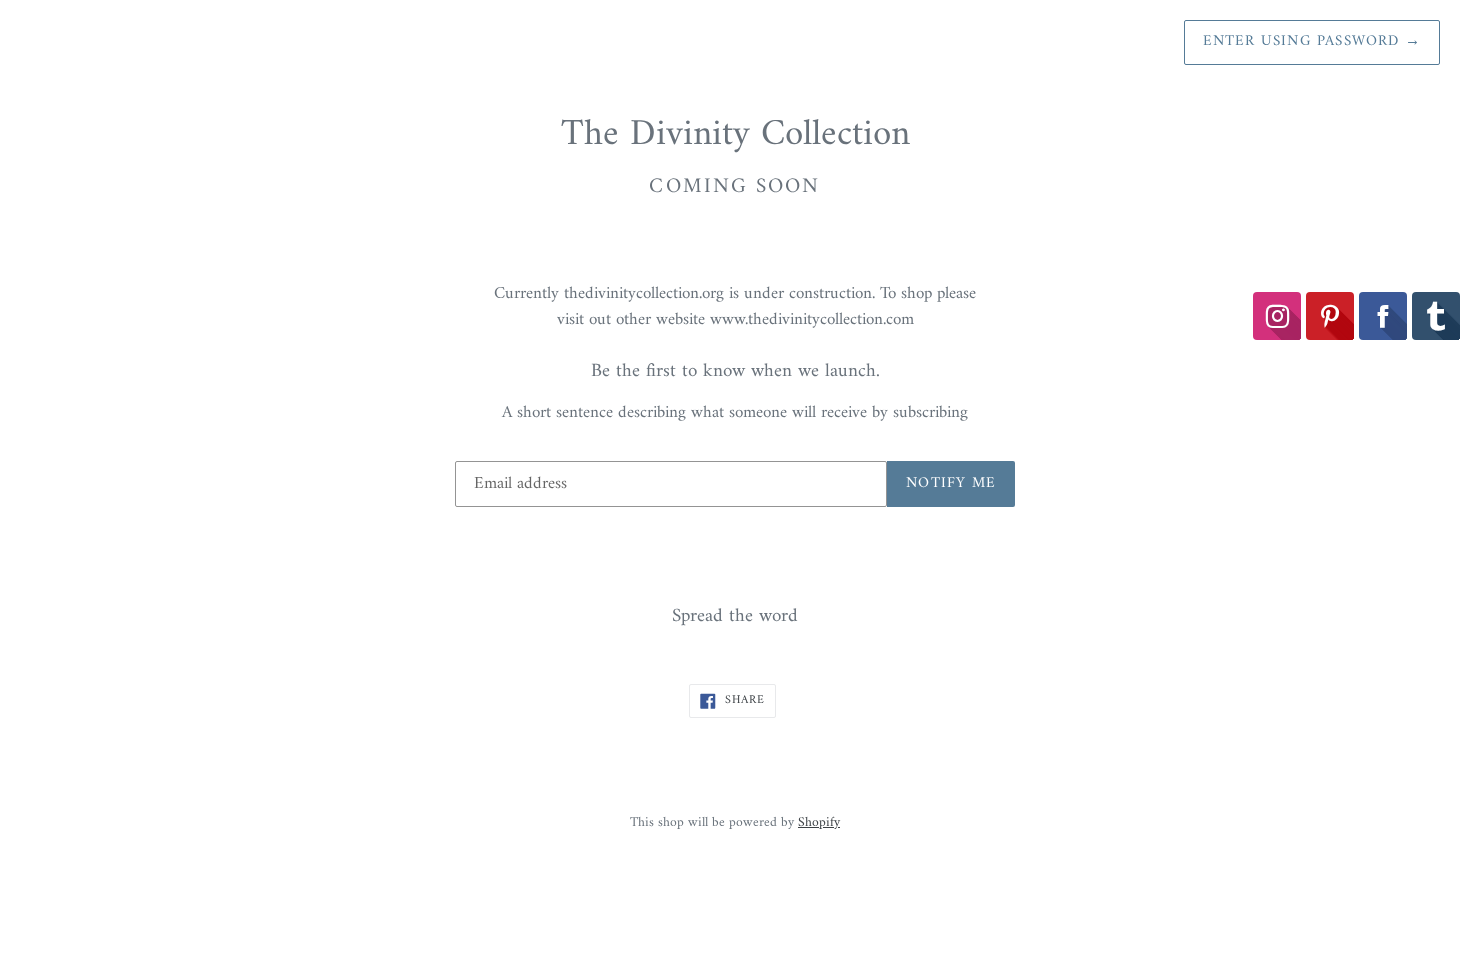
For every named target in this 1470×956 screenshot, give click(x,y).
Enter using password (1312, 41)
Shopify (819, 823)
